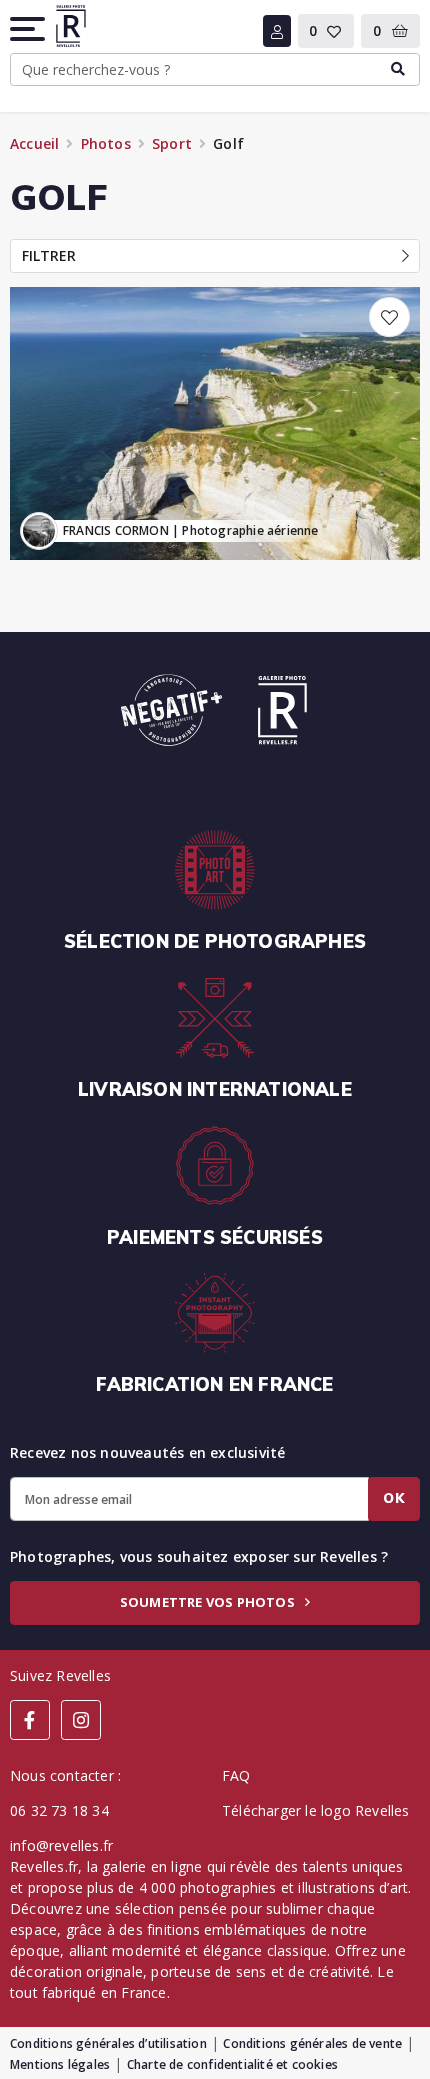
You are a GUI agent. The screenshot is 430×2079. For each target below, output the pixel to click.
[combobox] (215, 70)
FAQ (236, 1775)
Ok (394, 1498)
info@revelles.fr (61, 1845)
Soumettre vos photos (209, 1602)
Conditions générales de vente (312, 2043)
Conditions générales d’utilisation (108, 2043)
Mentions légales (60, 2064)
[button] (29, 29)
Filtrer (49, 255)
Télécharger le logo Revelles (316, 1810)
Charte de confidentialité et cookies (232, 2064)
